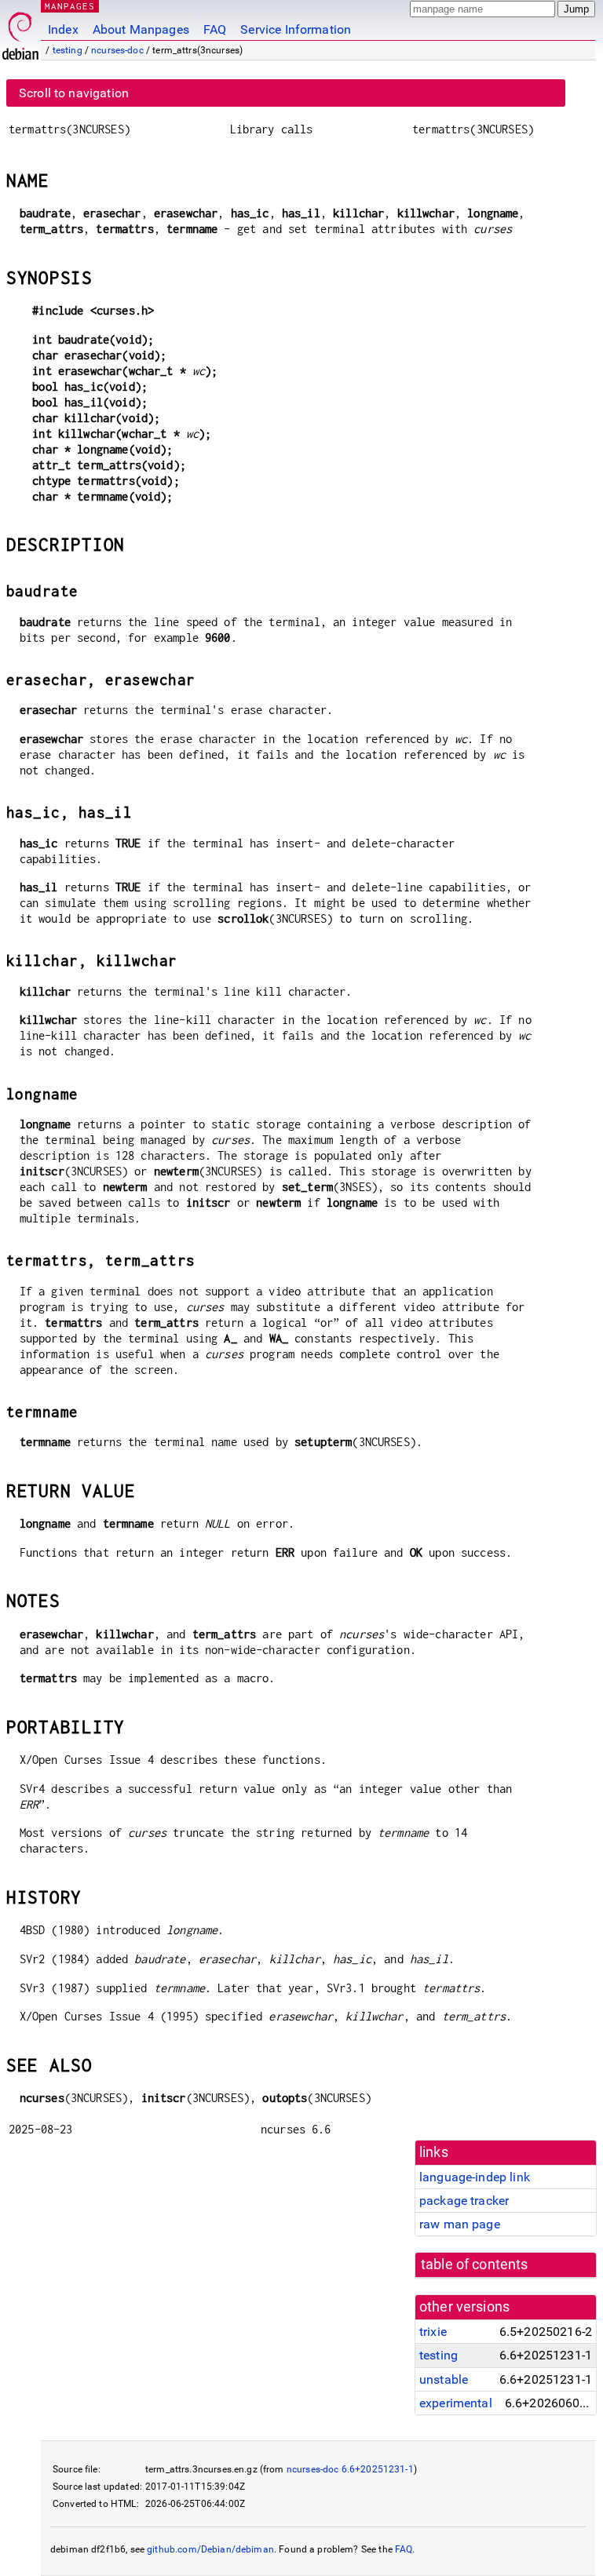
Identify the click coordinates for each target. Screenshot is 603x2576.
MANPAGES (70, 6)
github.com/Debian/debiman (210, 2549)
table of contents (475, 2264)
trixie (433, 2332)
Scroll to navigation (74, 93)
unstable (444, 2379)
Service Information (296, 29)
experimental (456, 2403)
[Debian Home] (20, 32)
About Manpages (141, 29)
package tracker (464, 2201)
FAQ (215, 29)
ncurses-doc (117, 50)
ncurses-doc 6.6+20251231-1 (350, 2469)
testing (68, 50)
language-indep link (475, 2177)
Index (63, 29)
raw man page (460, 2224)
